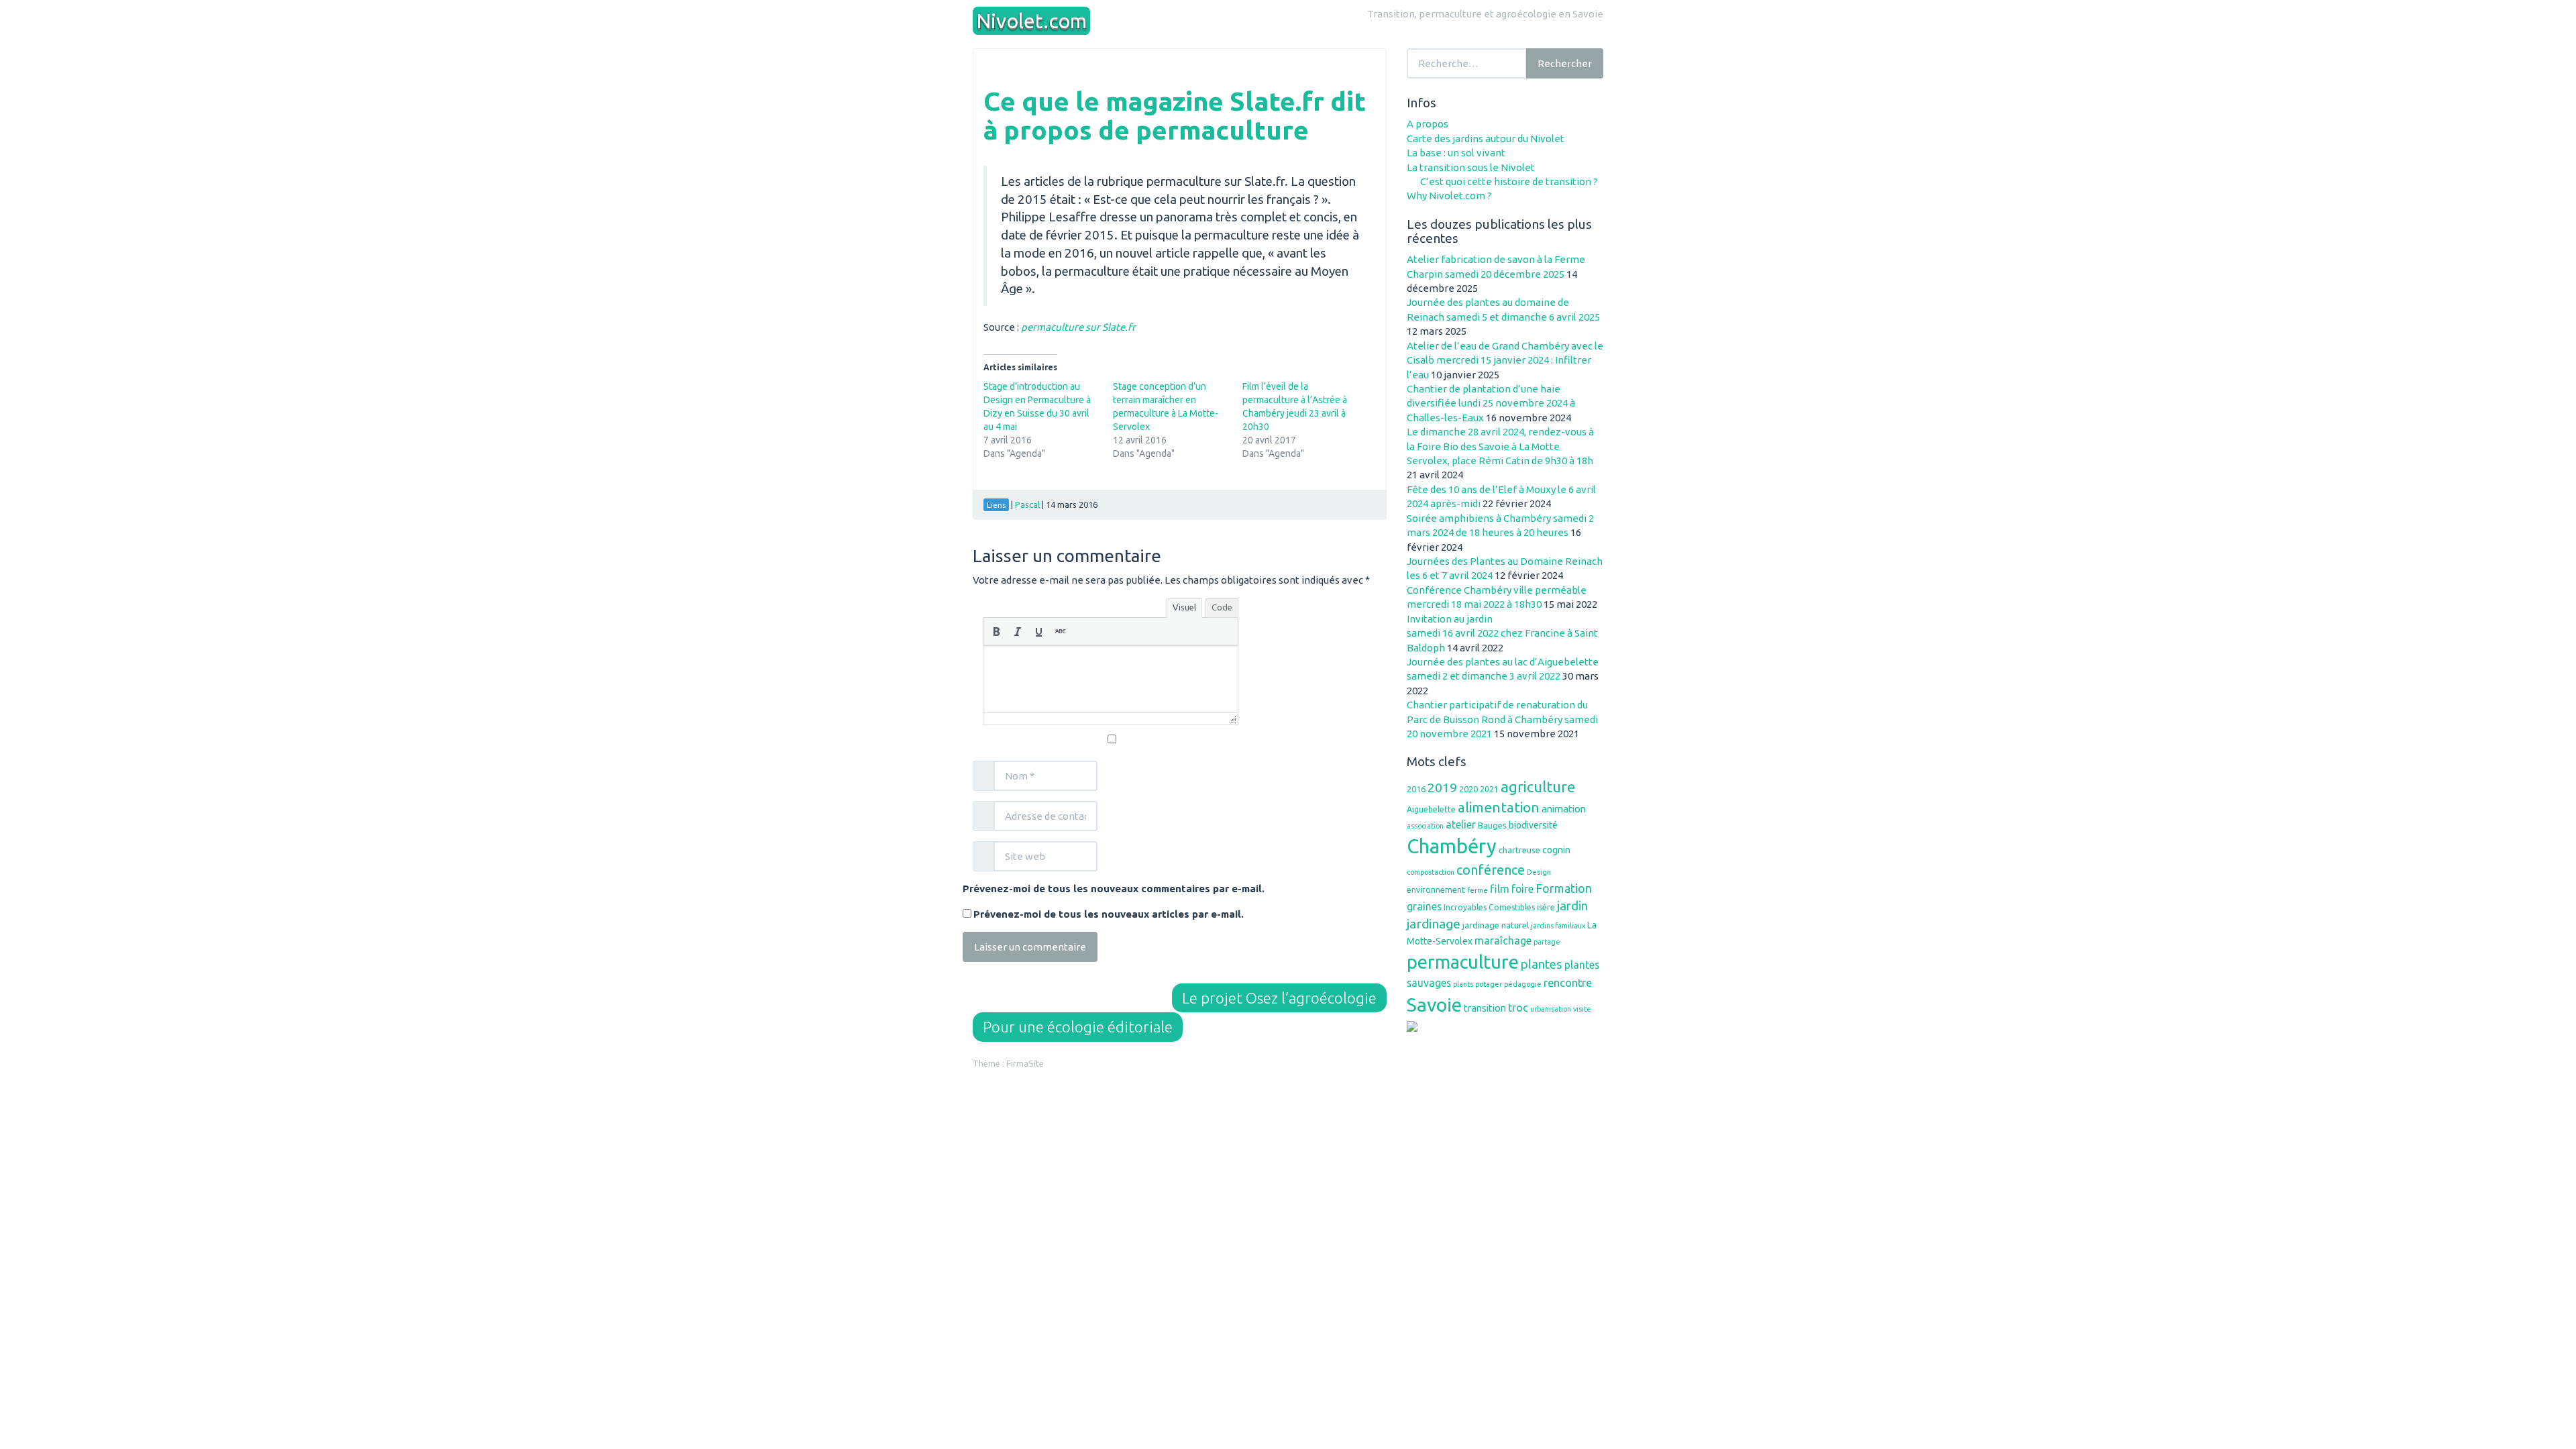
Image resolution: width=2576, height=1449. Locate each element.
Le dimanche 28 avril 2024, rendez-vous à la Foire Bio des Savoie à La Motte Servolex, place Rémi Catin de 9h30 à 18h (1500, 446)
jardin (1572, 906)
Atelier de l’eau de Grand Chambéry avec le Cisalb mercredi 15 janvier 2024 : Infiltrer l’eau (1505, 360)
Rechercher (1565, 63)
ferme (1478, 890)
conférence (1491, 870)
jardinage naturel (1496, 925)
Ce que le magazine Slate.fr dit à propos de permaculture (1175, 115)
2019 (1442, 788)
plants (1463, 984)
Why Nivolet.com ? (1449, 196)
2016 (1416, 789)
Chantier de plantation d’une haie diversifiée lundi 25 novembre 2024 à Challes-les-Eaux (1491, 403)
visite (1582, 1009)
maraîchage (1503, 941)
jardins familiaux (1558, 926)
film (1500, 889)
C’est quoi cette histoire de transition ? (1509, 181)
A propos (1428, 124)
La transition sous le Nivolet (1471, 167)
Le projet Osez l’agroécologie (1279, 998)
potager (1489, 984)
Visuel (1184, 607)
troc (1518, 1008)
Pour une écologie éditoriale (1078, 1027)
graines (1424, 906)
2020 (1468, 789)
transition (1485, 1008)
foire (1522, 889)
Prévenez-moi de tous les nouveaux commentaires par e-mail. (1114, 889)
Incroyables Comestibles (1489, 907)
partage (1547, 942)
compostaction (1431, 872)
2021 (1489, 789)
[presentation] (996, 631)
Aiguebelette (1431, 809)
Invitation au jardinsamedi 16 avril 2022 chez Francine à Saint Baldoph (1502, 633)
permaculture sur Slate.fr (1078, 327)
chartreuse (1519, 850)
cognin (1556, 850)
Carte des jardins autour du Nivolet (1486, 139)
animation (1564, 809)
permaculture (1463, 962)
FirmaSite (1025, 1063)
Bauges (1492, 825)
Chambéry (1452, 846)
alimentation (1499, 807)
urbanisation (1551, 1009)
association (1425, 826)
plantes (1542, 964)
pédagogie (1523, 984)
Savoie (1434, 1004)
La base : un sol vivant (1456, 153)
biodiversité (1533, 825)
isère (1546, 907)
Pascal (1027, 504)
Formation (1564, 888)
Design (1539, 872)
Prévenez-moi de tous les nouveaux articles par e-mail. (1109, 914)
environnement (1436, 890)
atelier (1461, 824)
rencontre (1568, 983)
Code (1222, 607)
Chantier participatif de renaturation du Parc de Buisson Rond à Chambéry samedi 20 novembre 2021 (1502, 719)
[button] (996, 631)
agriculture (1538, 787)
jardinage (1434, 924)
